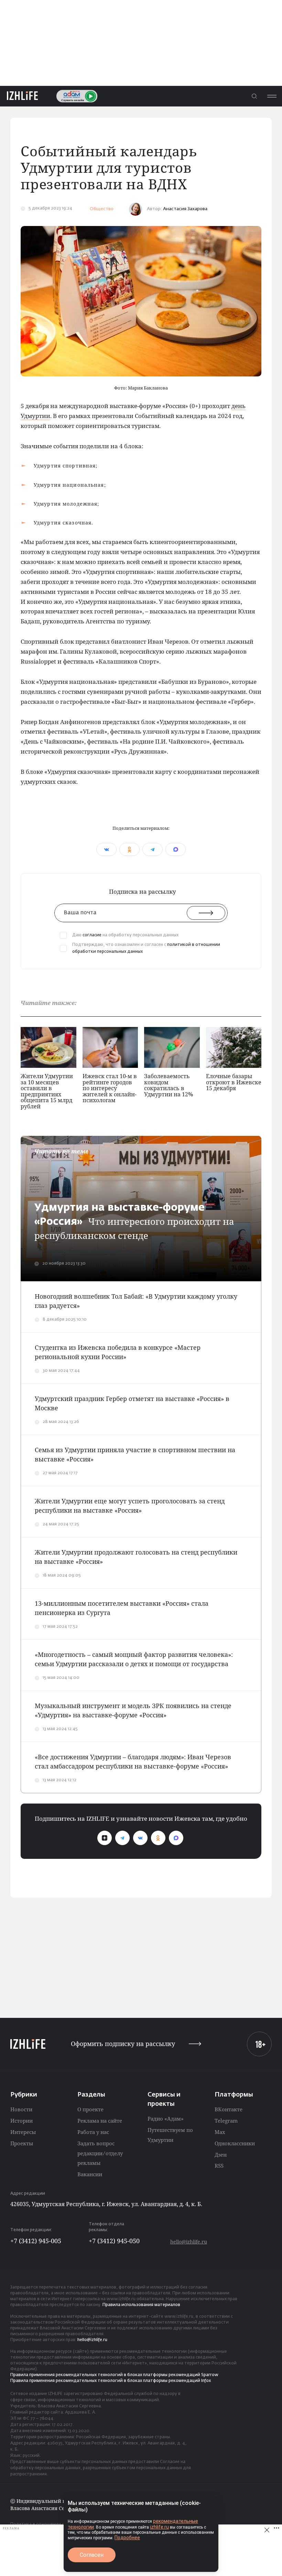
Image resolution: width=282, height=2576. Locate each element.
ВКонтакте (229, 2109)
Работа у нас (93, 2132)
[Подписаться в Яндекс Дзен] (105, 1838)
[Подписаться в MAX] (176, 1838)
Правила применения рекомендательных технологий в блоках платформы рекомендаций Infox (111, 2381)
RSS (219, 2166)
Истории (21, 2121)
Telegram (226, 2121)
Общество (102, 209)
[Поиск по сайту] (254, 96)
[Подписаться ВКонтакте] (140, 1838)
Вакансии (90, 2174)
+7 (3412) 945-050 (114, 2241)
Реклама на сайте (100, 2121)
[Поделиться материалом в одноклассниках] (129, 849)
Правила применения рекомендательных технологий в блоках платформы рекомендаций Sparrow (114, 2375)
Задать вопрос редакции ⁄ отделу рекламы (100, 2153)
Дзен (221, 2155)
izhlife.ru (159, 2527)
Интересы (23, 2132)
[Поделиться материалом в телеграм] (153, 849)
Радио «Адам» (166, 2119)
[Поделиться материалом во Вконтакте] (106, 849)
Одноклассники (235, 2143)
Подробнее (127, 2538)
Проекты (22, 2143)
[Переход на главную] (22, 96)
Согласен (92, 2555)
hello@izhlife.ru (189, 2242)
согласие (92, 935)
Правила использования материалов (141, 2305)
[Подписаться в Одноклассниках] (158, 1838)
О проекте (90, 2109)
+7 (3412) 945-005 (36, 2241)
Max (220, 2132)
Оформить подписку (123, 2044)
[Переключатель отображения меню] (272, 96)
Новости (21, 2109)
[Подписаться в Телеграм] (122, 1838)
